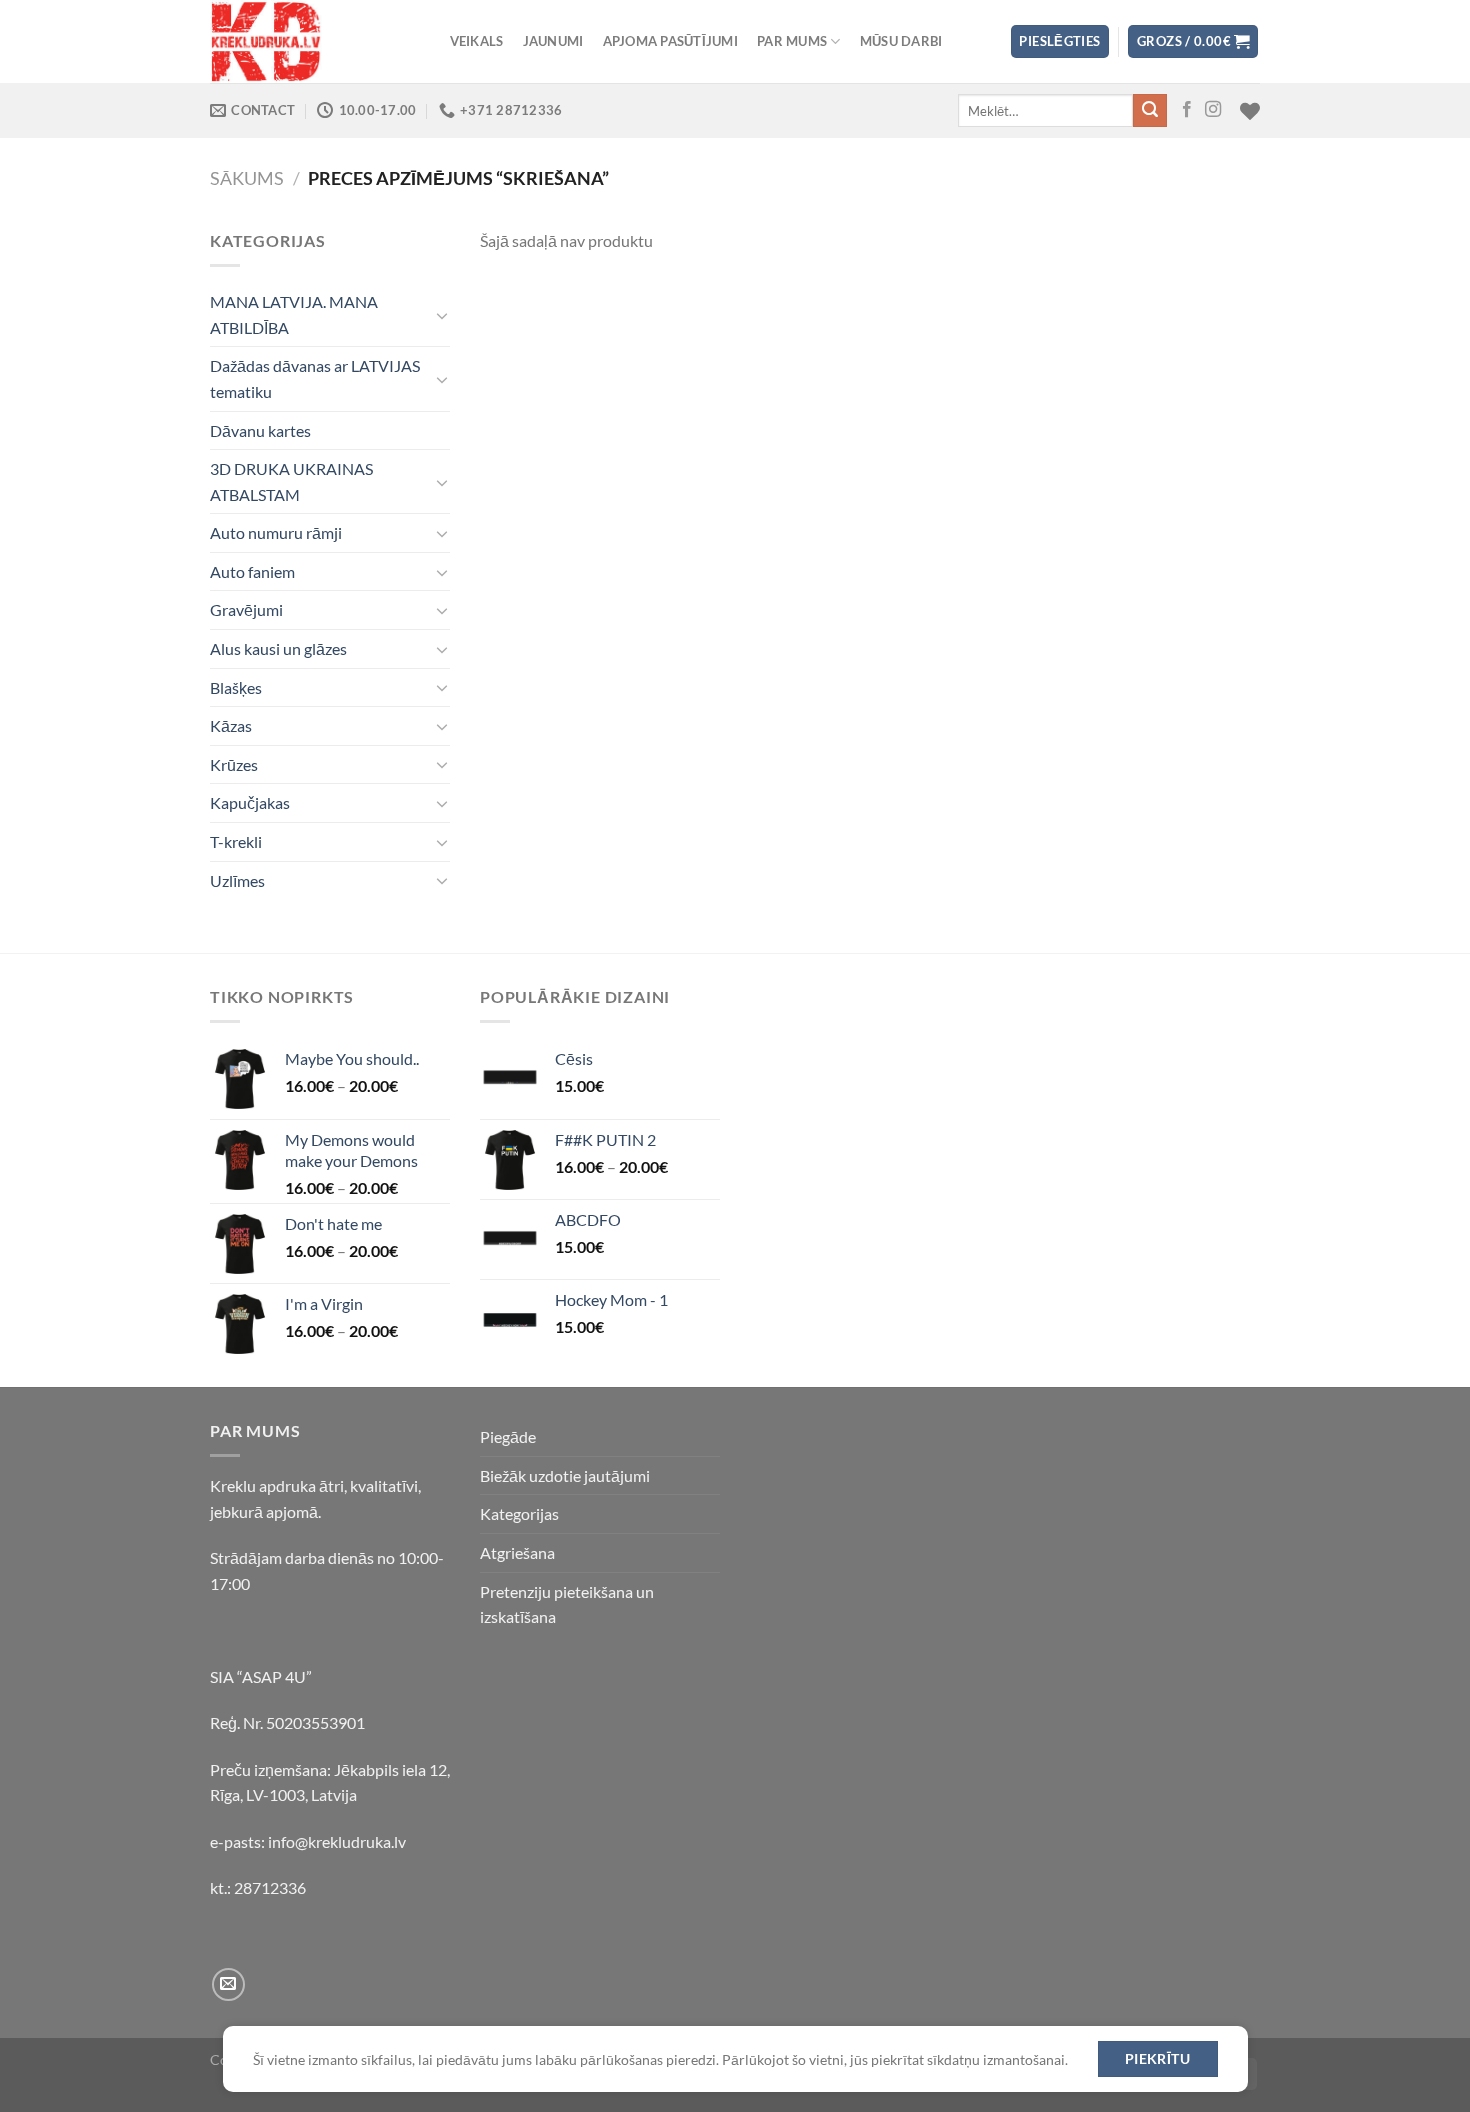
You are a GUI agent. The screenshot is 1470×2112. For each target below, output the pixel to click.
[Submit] (1150, 111)
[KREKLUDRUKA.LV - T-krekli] (310, 41)
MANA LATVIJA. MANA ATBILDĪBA (294, 314)
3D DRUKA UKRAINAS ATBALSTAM (291, 481)
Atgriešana (517, 1552)
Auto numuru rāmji (276, 532)
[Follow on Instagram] (1213, 110)
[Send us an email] (228, 1984)
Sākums (247, 178)
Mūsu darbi (901, 41)
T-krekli (236, 841)
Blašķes (236, 687)
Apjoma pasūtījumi (670, 41)
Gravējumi (246, 609)
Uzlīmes (237, 880)
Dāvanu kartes (260, 430)
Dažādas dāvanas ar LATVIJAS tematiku (315, 378)
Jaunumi (553, 41)
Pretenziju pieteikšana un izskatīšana (567, 1604)
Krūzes (234, 764)
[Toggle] (442, 315)
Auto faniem (252, 571)
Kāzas (231, 725)
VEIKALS (477, 41)
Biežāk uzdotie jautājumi (565, 1475)
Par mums (792, 41)
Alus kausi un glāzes (278, 648)
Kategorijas (519, 1513)
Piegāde (508, 1436)
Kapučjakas (250, 802)
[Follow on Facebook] (1187, 110)
